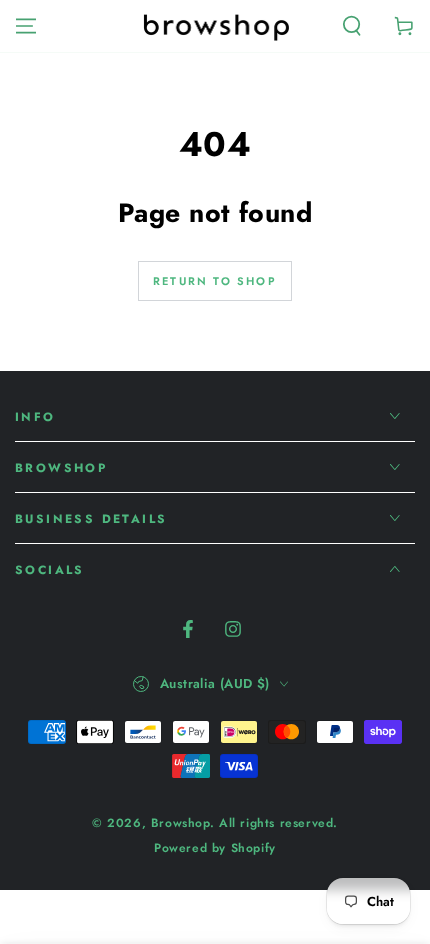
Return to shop (215, 281)
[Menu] (26, 26)
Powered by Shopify (215, 848)
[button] (352, 26)
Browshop (180, 823)
